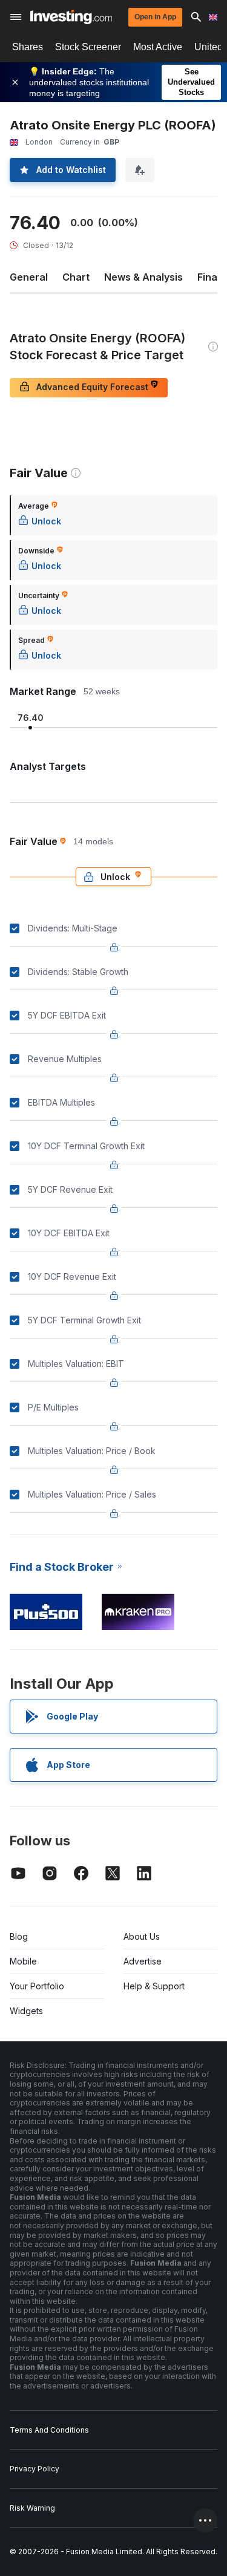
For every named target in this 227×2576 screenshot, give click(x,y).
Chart (76, 277)
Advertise (143, 1961)
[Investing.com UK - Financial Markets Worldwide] (71, 17)
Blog (19, 1936)
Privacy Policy (35, 2469)
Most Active (158, 47)
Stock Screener (88, 47)
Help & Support (154, 1986)
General (29, 277)
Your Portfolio (37, 1986)
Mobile (23, 1961)
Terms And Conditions (49, 2430)
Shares (28, 47)
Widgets (26, 2011)
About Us (142, 1936)
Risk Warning (32, 2508)
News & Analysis (143, 277)
